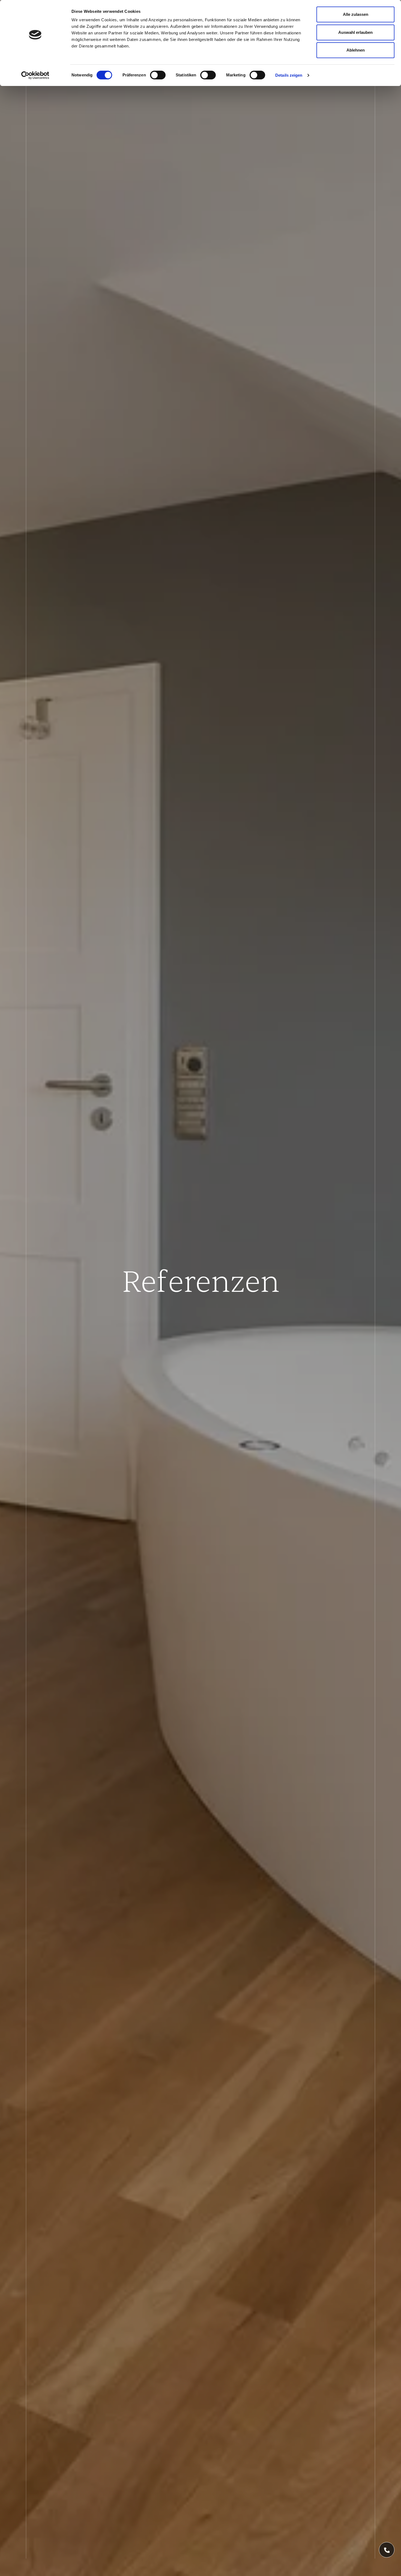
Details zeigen (289, 75)
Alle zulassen (356, 14)
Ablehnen (356, 50)
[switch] (158, 75)
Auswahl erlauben (355, 32)
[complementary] (387, 2550)
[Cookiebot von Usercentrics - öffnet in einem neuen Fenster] (35, 75)
